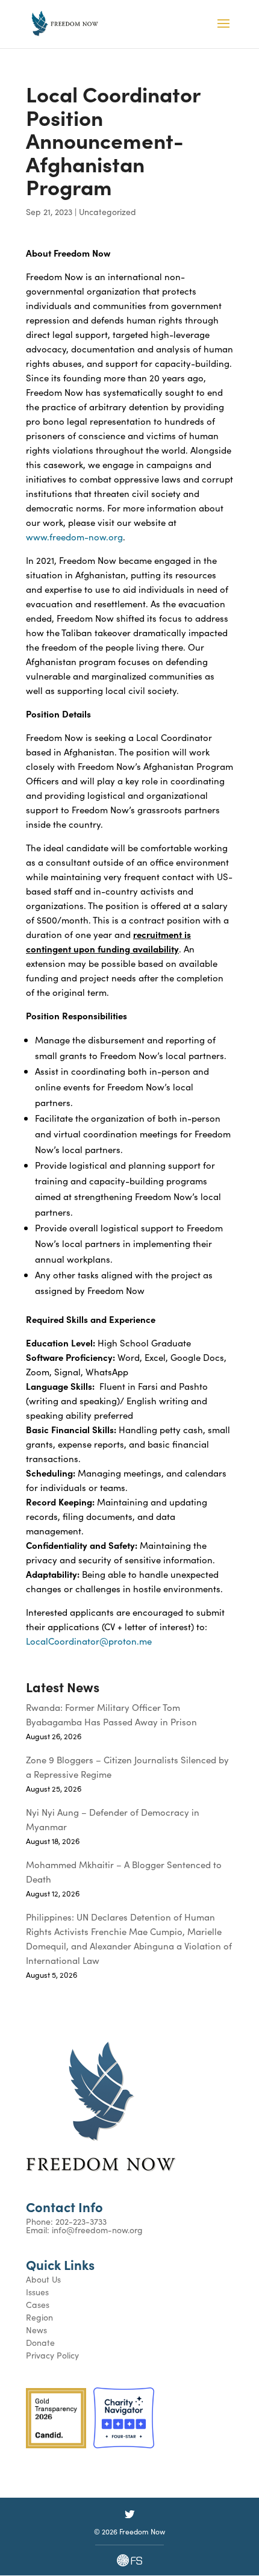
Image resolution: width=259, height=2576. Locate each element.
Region (39, 2317)
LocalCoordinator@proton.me (89, 1641)
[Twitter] (129, 2514)
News (36, 2330)
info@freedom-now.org (97, 2230)
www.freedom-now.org (74, 536)
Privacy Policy (52, 2355)
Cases (38, 2304)
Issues (37, 2292)
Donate (40, 2342)
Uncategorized (108, 211)
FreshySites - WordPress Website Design (129, 2560)
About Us (43, 2279)
